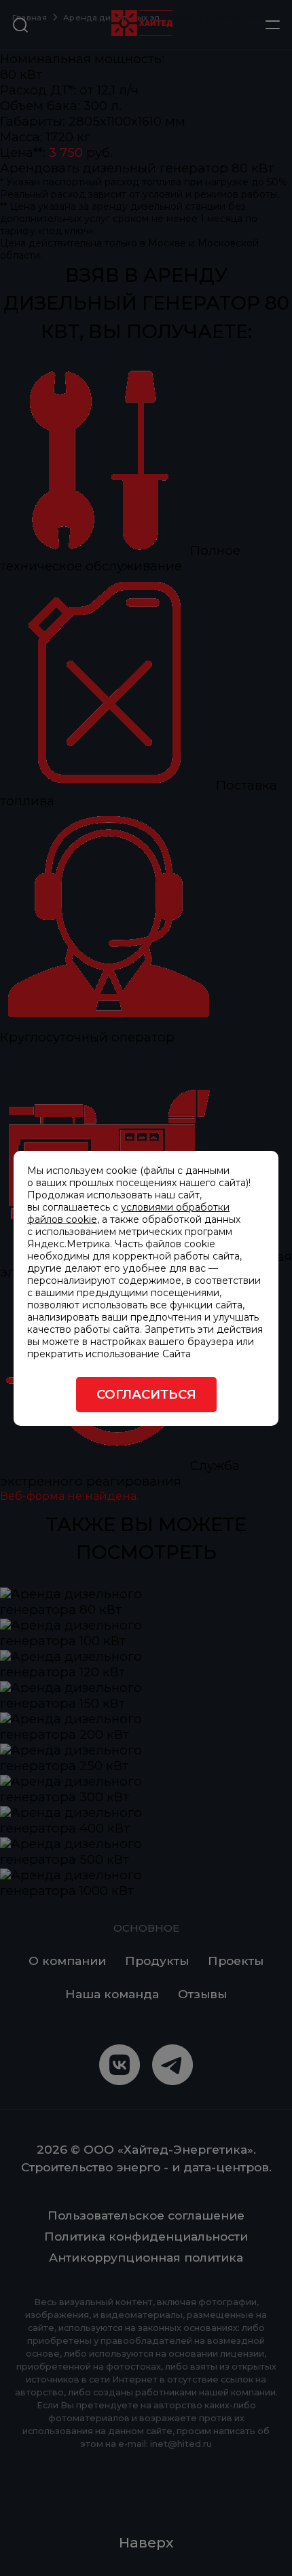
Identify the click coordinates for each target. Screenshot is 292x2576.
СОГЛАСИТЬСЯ (146, 1394)
